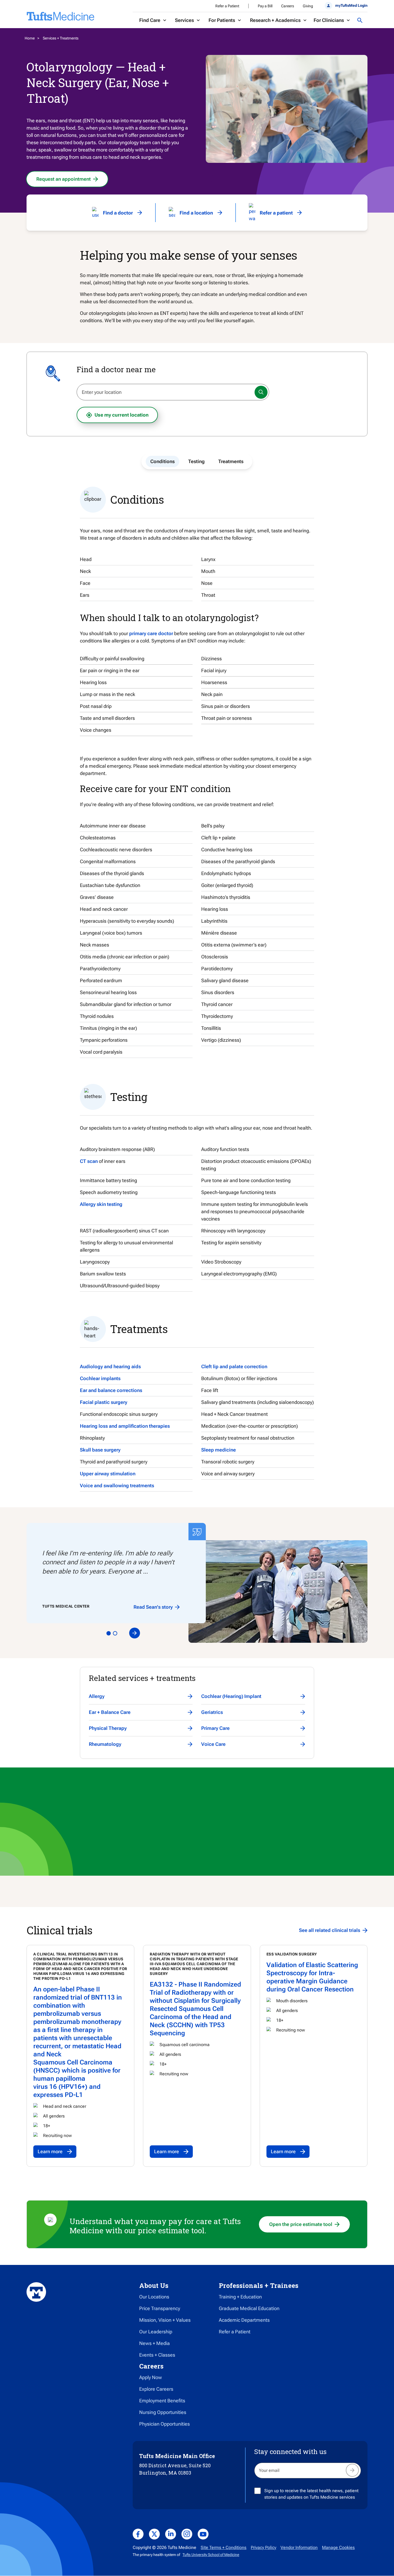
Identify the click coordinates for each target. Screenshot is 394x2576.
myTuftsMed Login (351, 5)
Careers (288, 6)
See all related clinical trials (330, 1930)
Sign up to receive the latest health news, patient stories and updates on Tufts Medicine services (311, 2494)
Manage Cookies (338, 2547)
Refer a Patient (227, 6)
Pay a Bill (265, 6)
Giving (308, 6)
